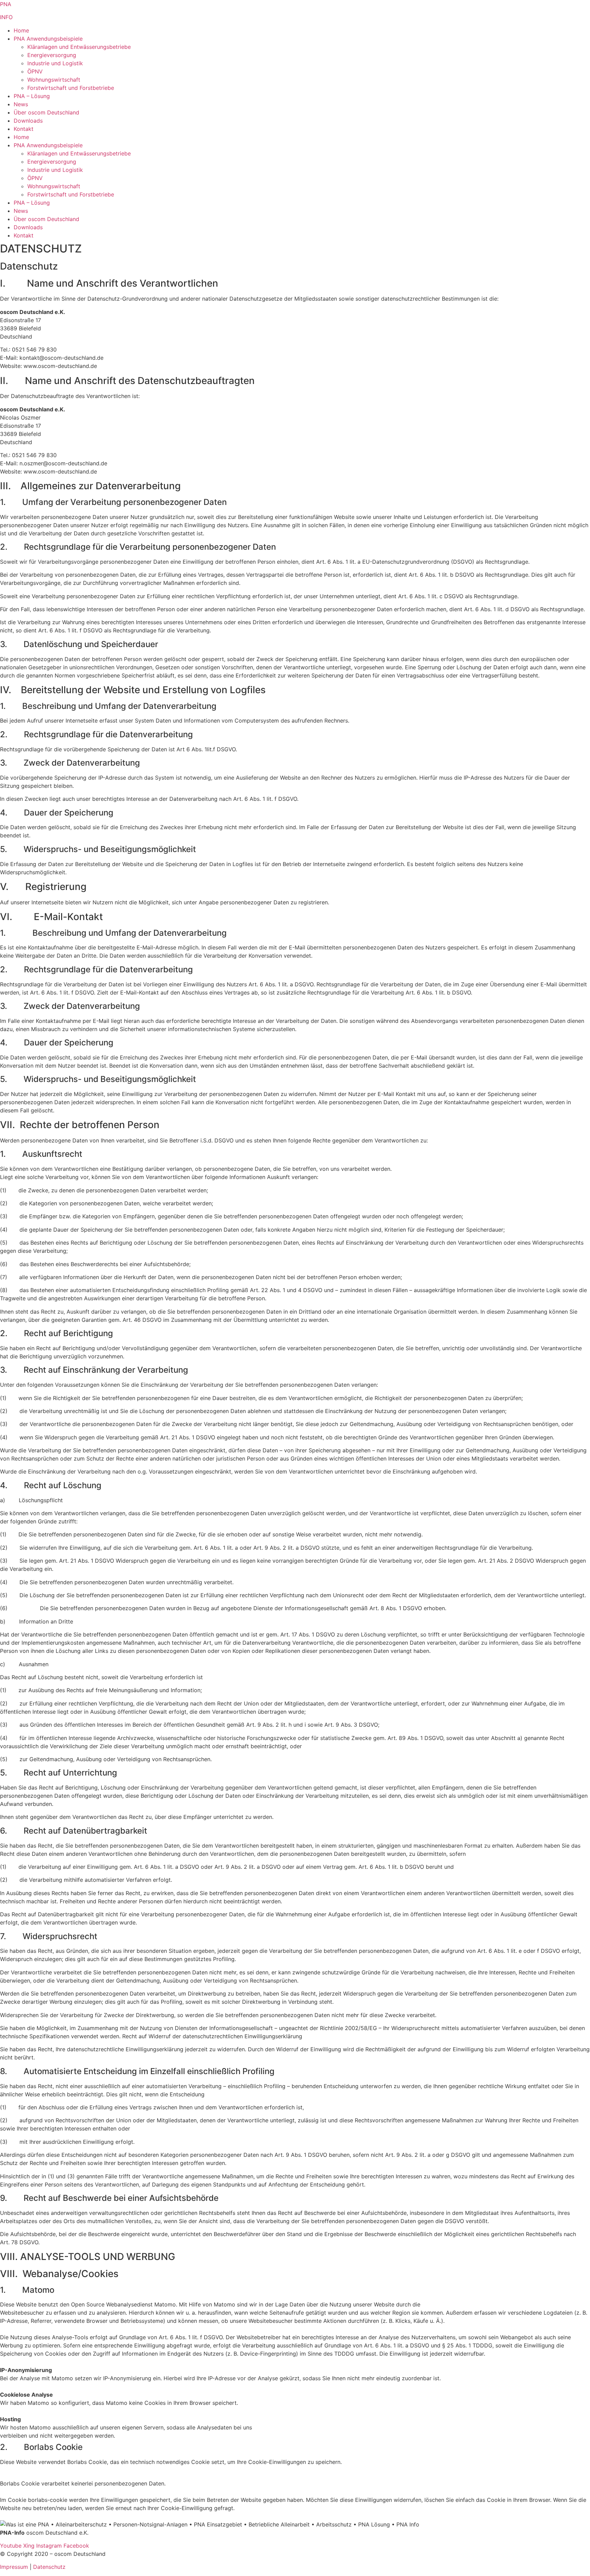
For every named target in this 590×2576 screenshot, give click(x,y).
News (21, 104)
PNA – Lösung (32, 96)
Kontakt (24, 129)
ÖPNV (35, 71)
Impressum (14, 2567)
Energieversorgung (52, 55)
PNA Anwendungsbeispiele (48, 39)
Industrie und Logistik (55, 63)
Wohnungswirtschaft (54, 80)
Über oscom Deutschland (46, 112)
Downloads (28, 121)
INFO (6, 17)
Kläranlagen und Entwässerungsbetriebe (79, 47)
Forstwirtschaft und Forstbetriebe (71, 88)
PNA (6, 4)
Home (21, 30)
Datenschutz (49, 2567)
